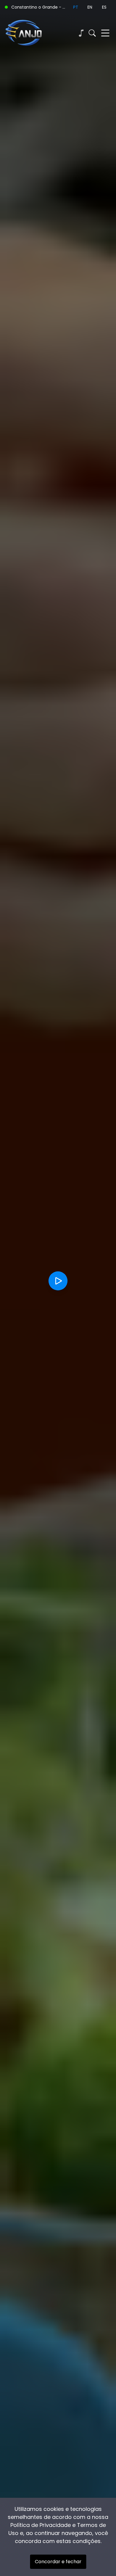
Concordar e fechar (58, 2562)
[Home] (31, 33)
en (90, 7)
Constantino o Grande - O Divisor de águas (40, 7)
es (104, 7)
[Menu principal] (105, 33)
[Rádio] (81, 33)
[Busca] (92, 33)
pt (76, 7)
